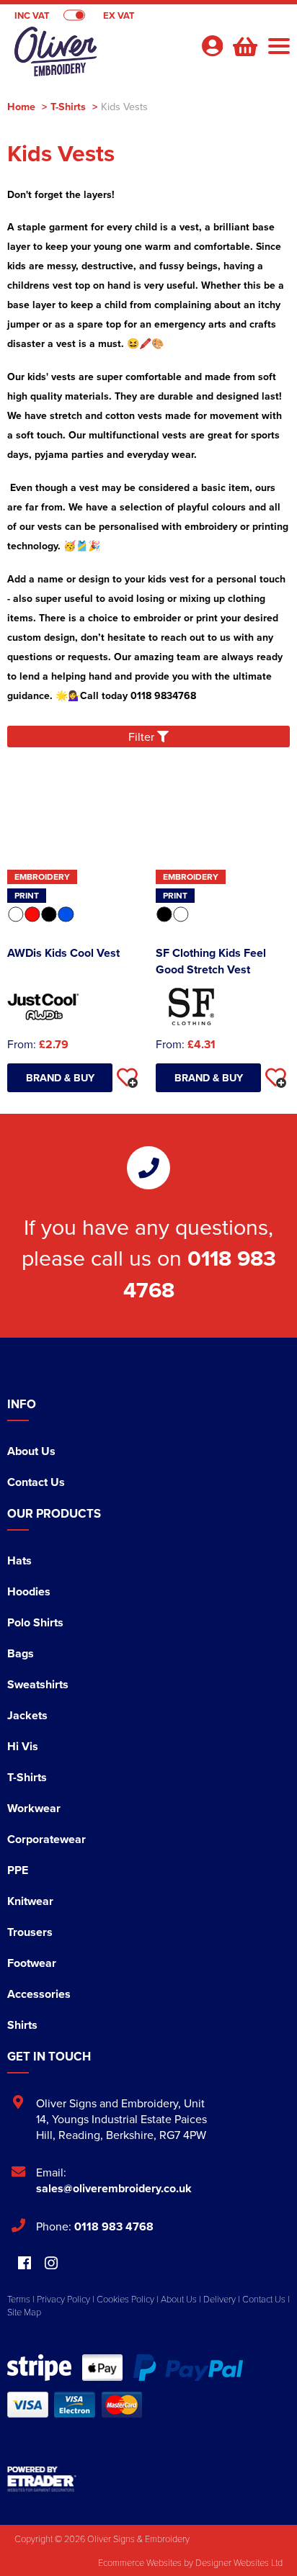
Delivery (220, 2299)
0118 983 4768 (114, 2226)
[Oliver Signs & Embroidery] (98, 55)
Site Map (24, 2312)
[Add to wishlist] (127, 1078)
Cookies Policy (125, 2299)
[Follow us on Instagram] (51, 2264)
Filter (143, 737)
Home (21, 106)
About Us (31, 1451)
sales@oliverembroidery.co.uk (114, 2188)
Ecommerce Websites (140, 2562)
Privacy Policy (63, 2299)
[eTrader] (148, 2479)
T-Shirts (68, 106)
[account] (212, 46)
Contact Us (36, 1482)
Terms (19, 2299)
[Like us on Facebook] (25, 2264)
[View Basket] (244, 45)
